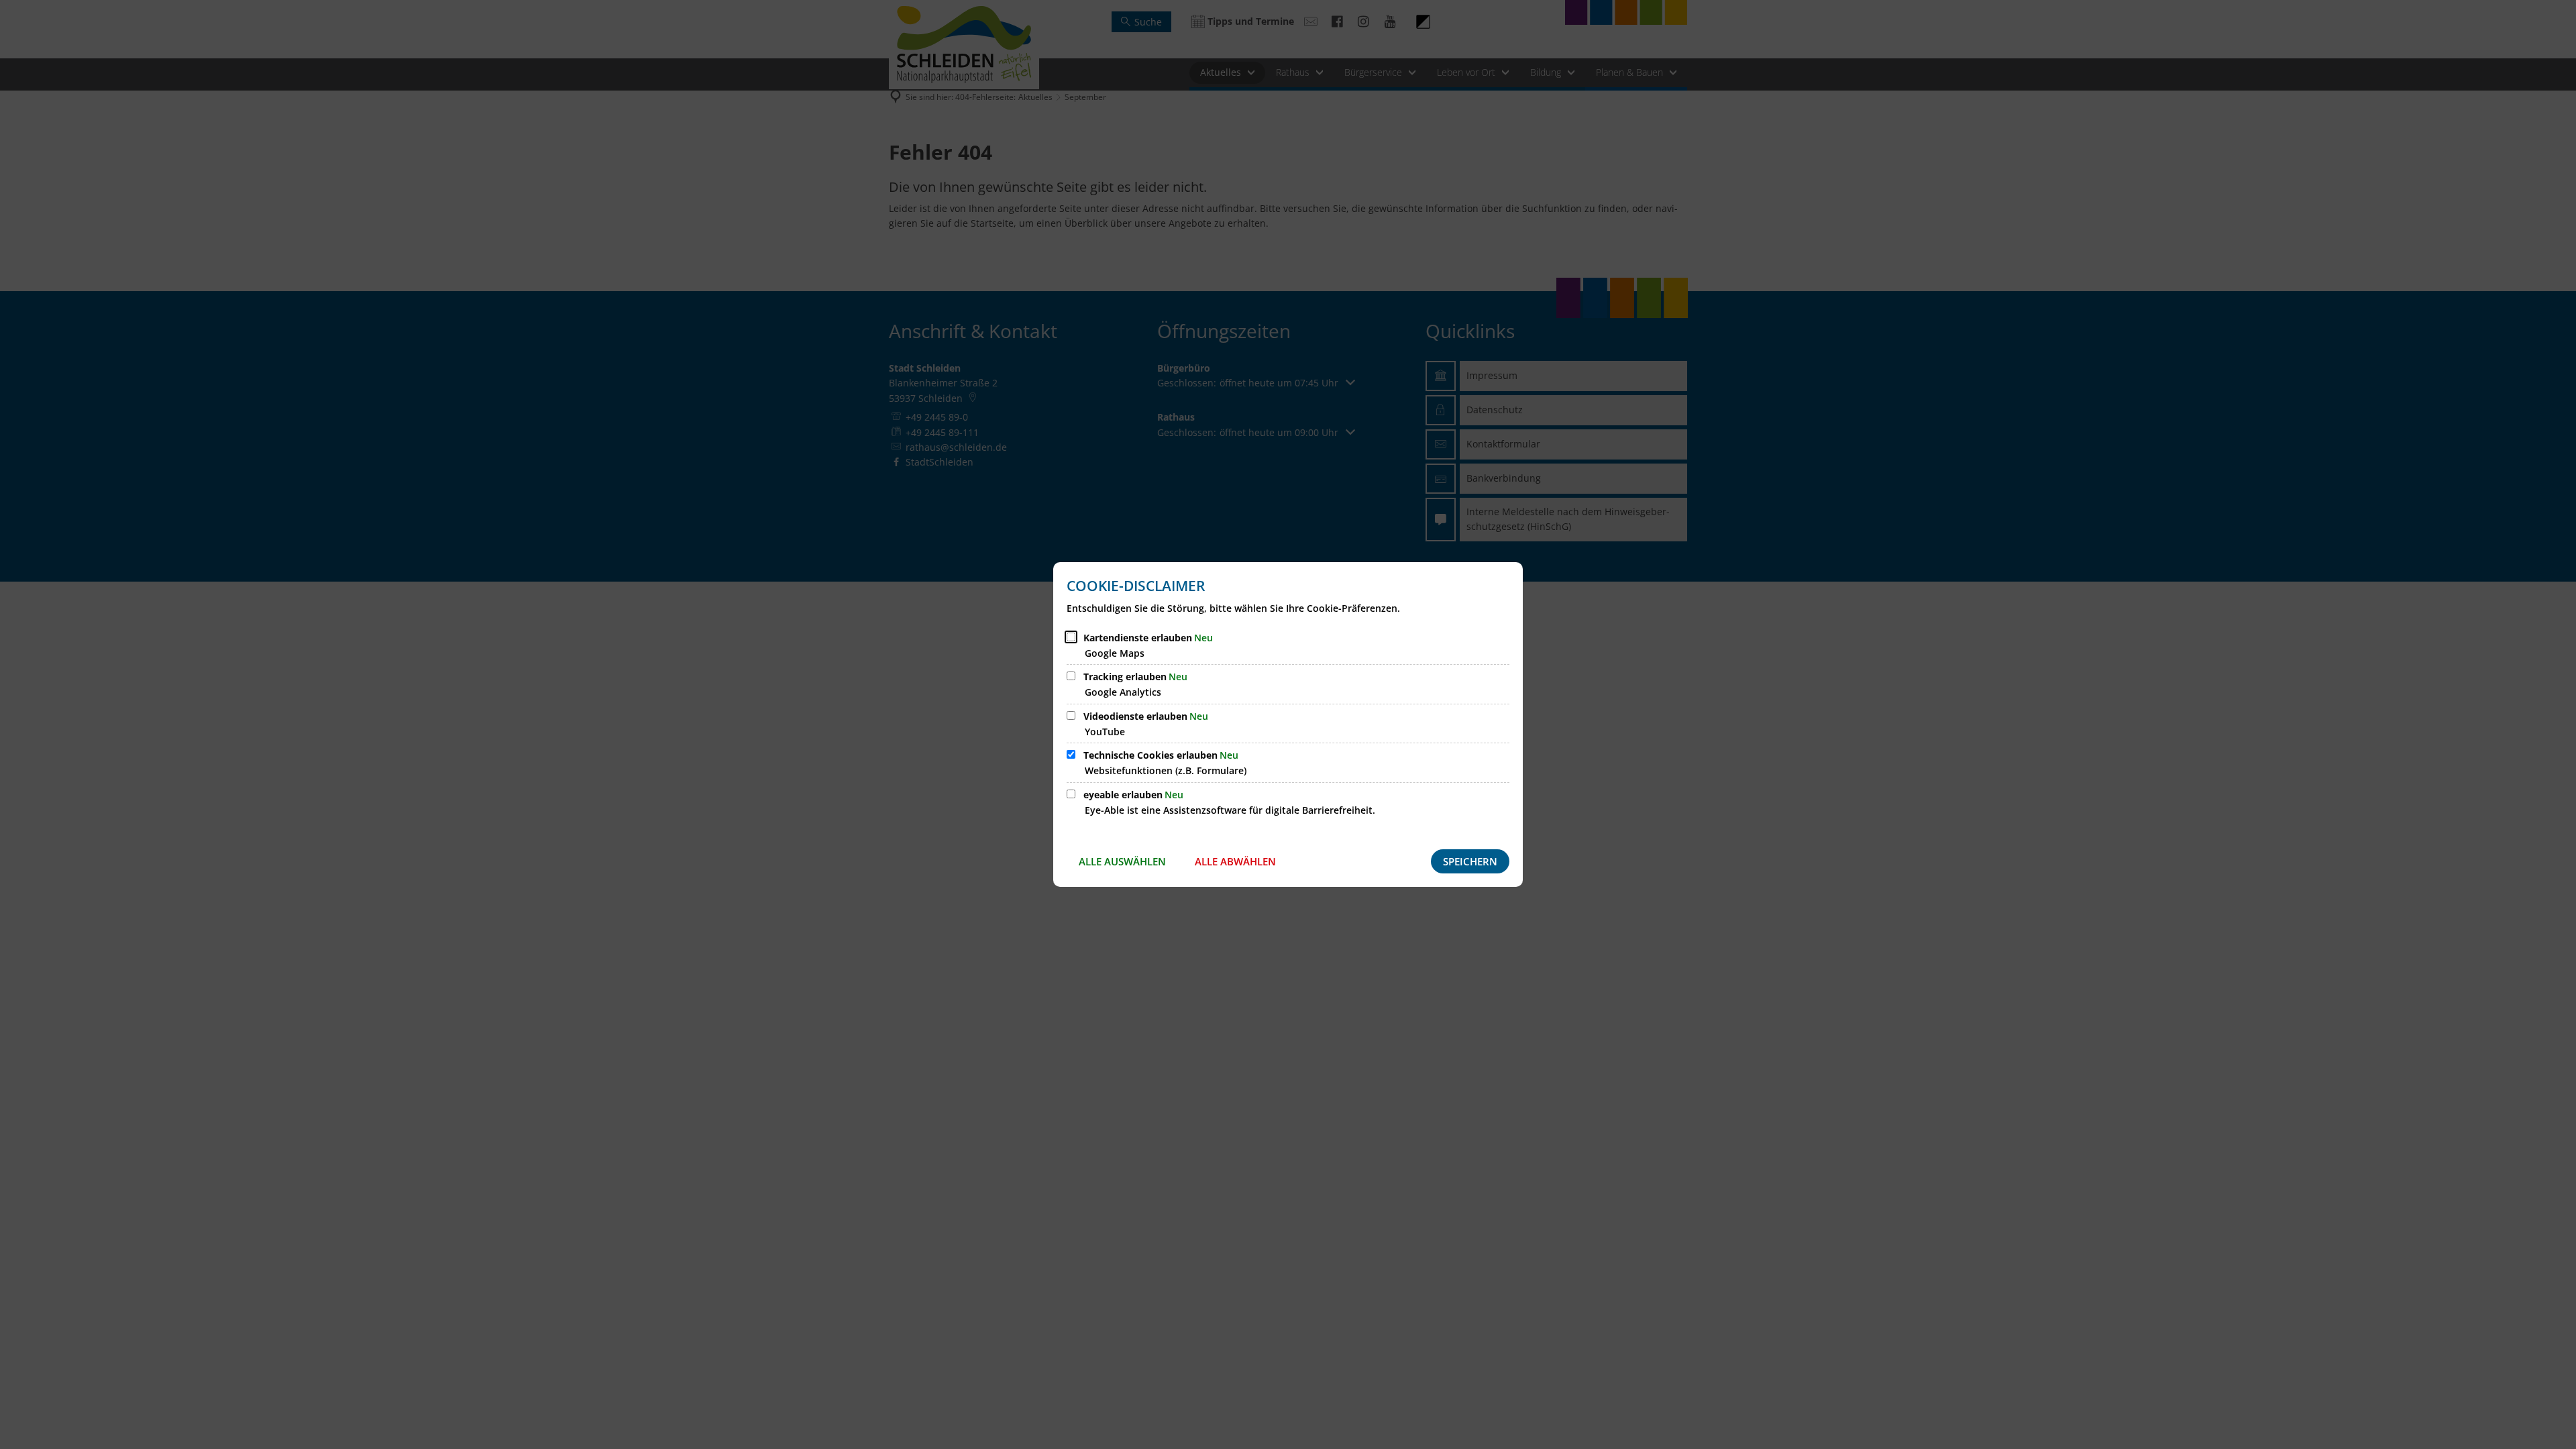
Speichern (1470, 861)
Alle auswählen (1122, 861)
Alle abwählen (1235, 861)
